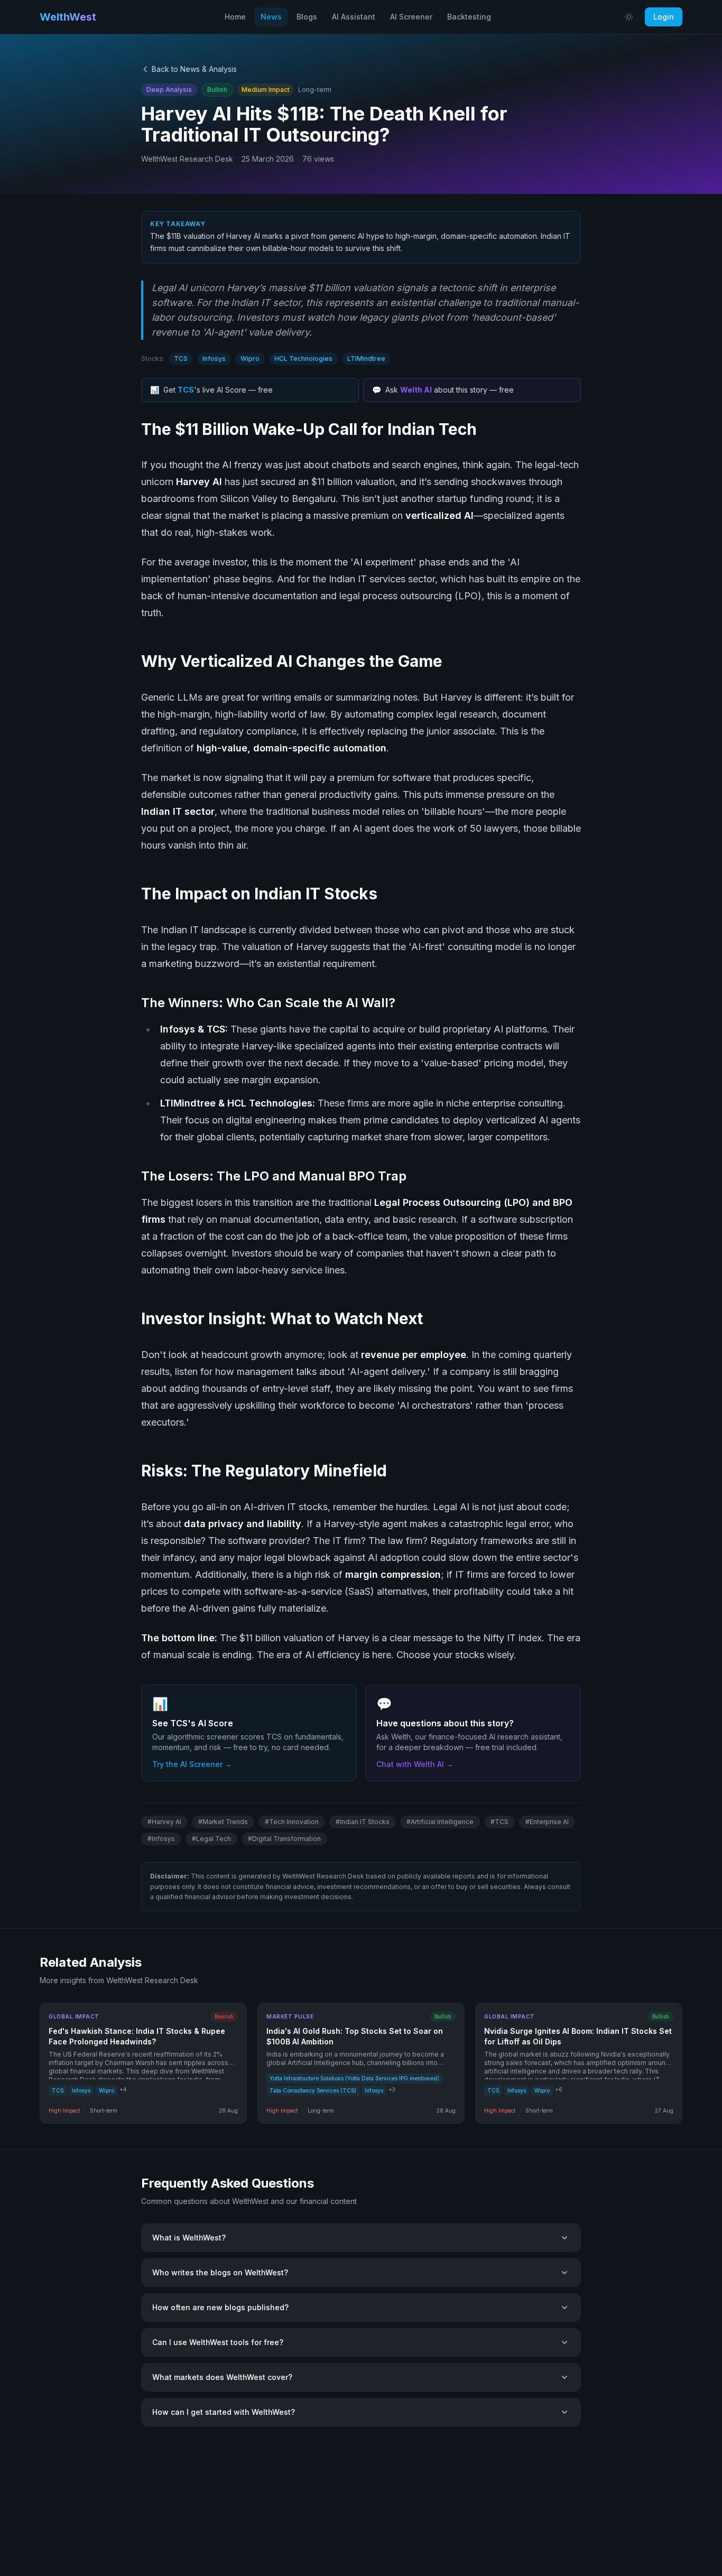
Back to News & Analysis (194, 69)
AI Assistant (354, 17)
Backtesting (469, 17)
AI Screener (411, 17)
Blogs (307, 17)
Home (235, 17)
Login (664, 17)
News (271, 17)
